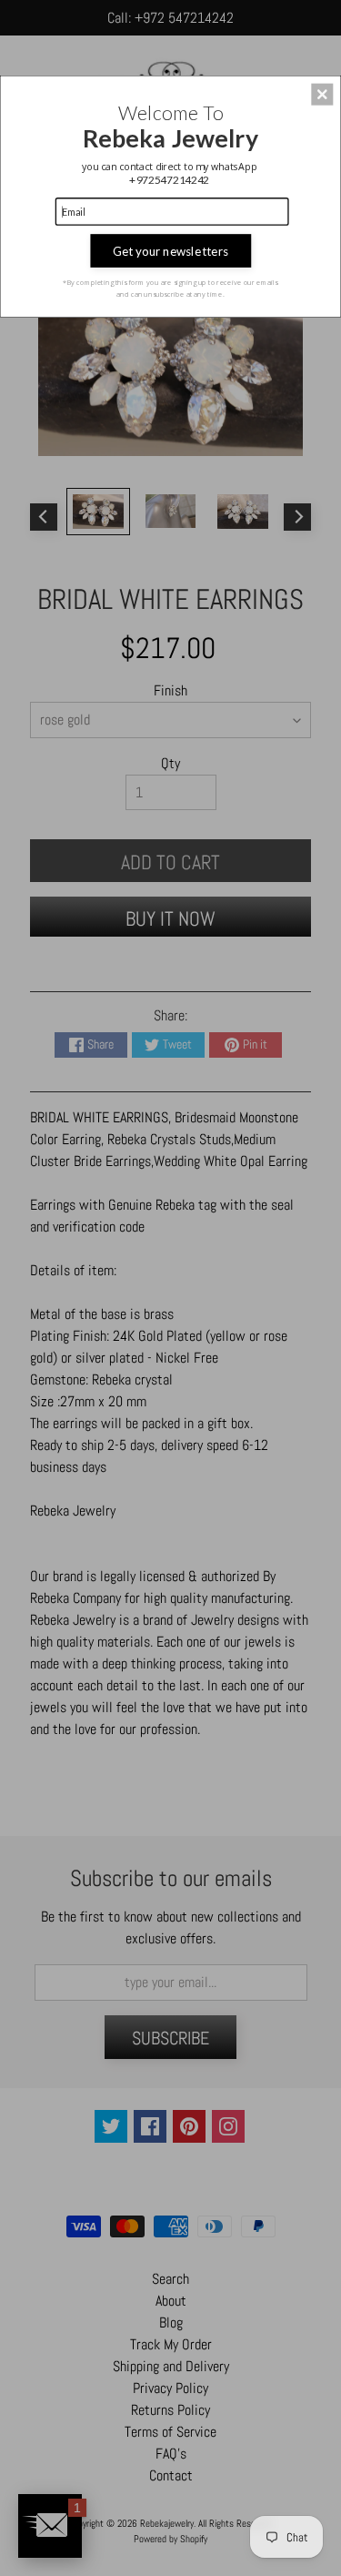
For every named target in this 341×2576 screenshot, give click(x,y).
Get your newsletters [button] (170, 250)
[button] (322, 94)
